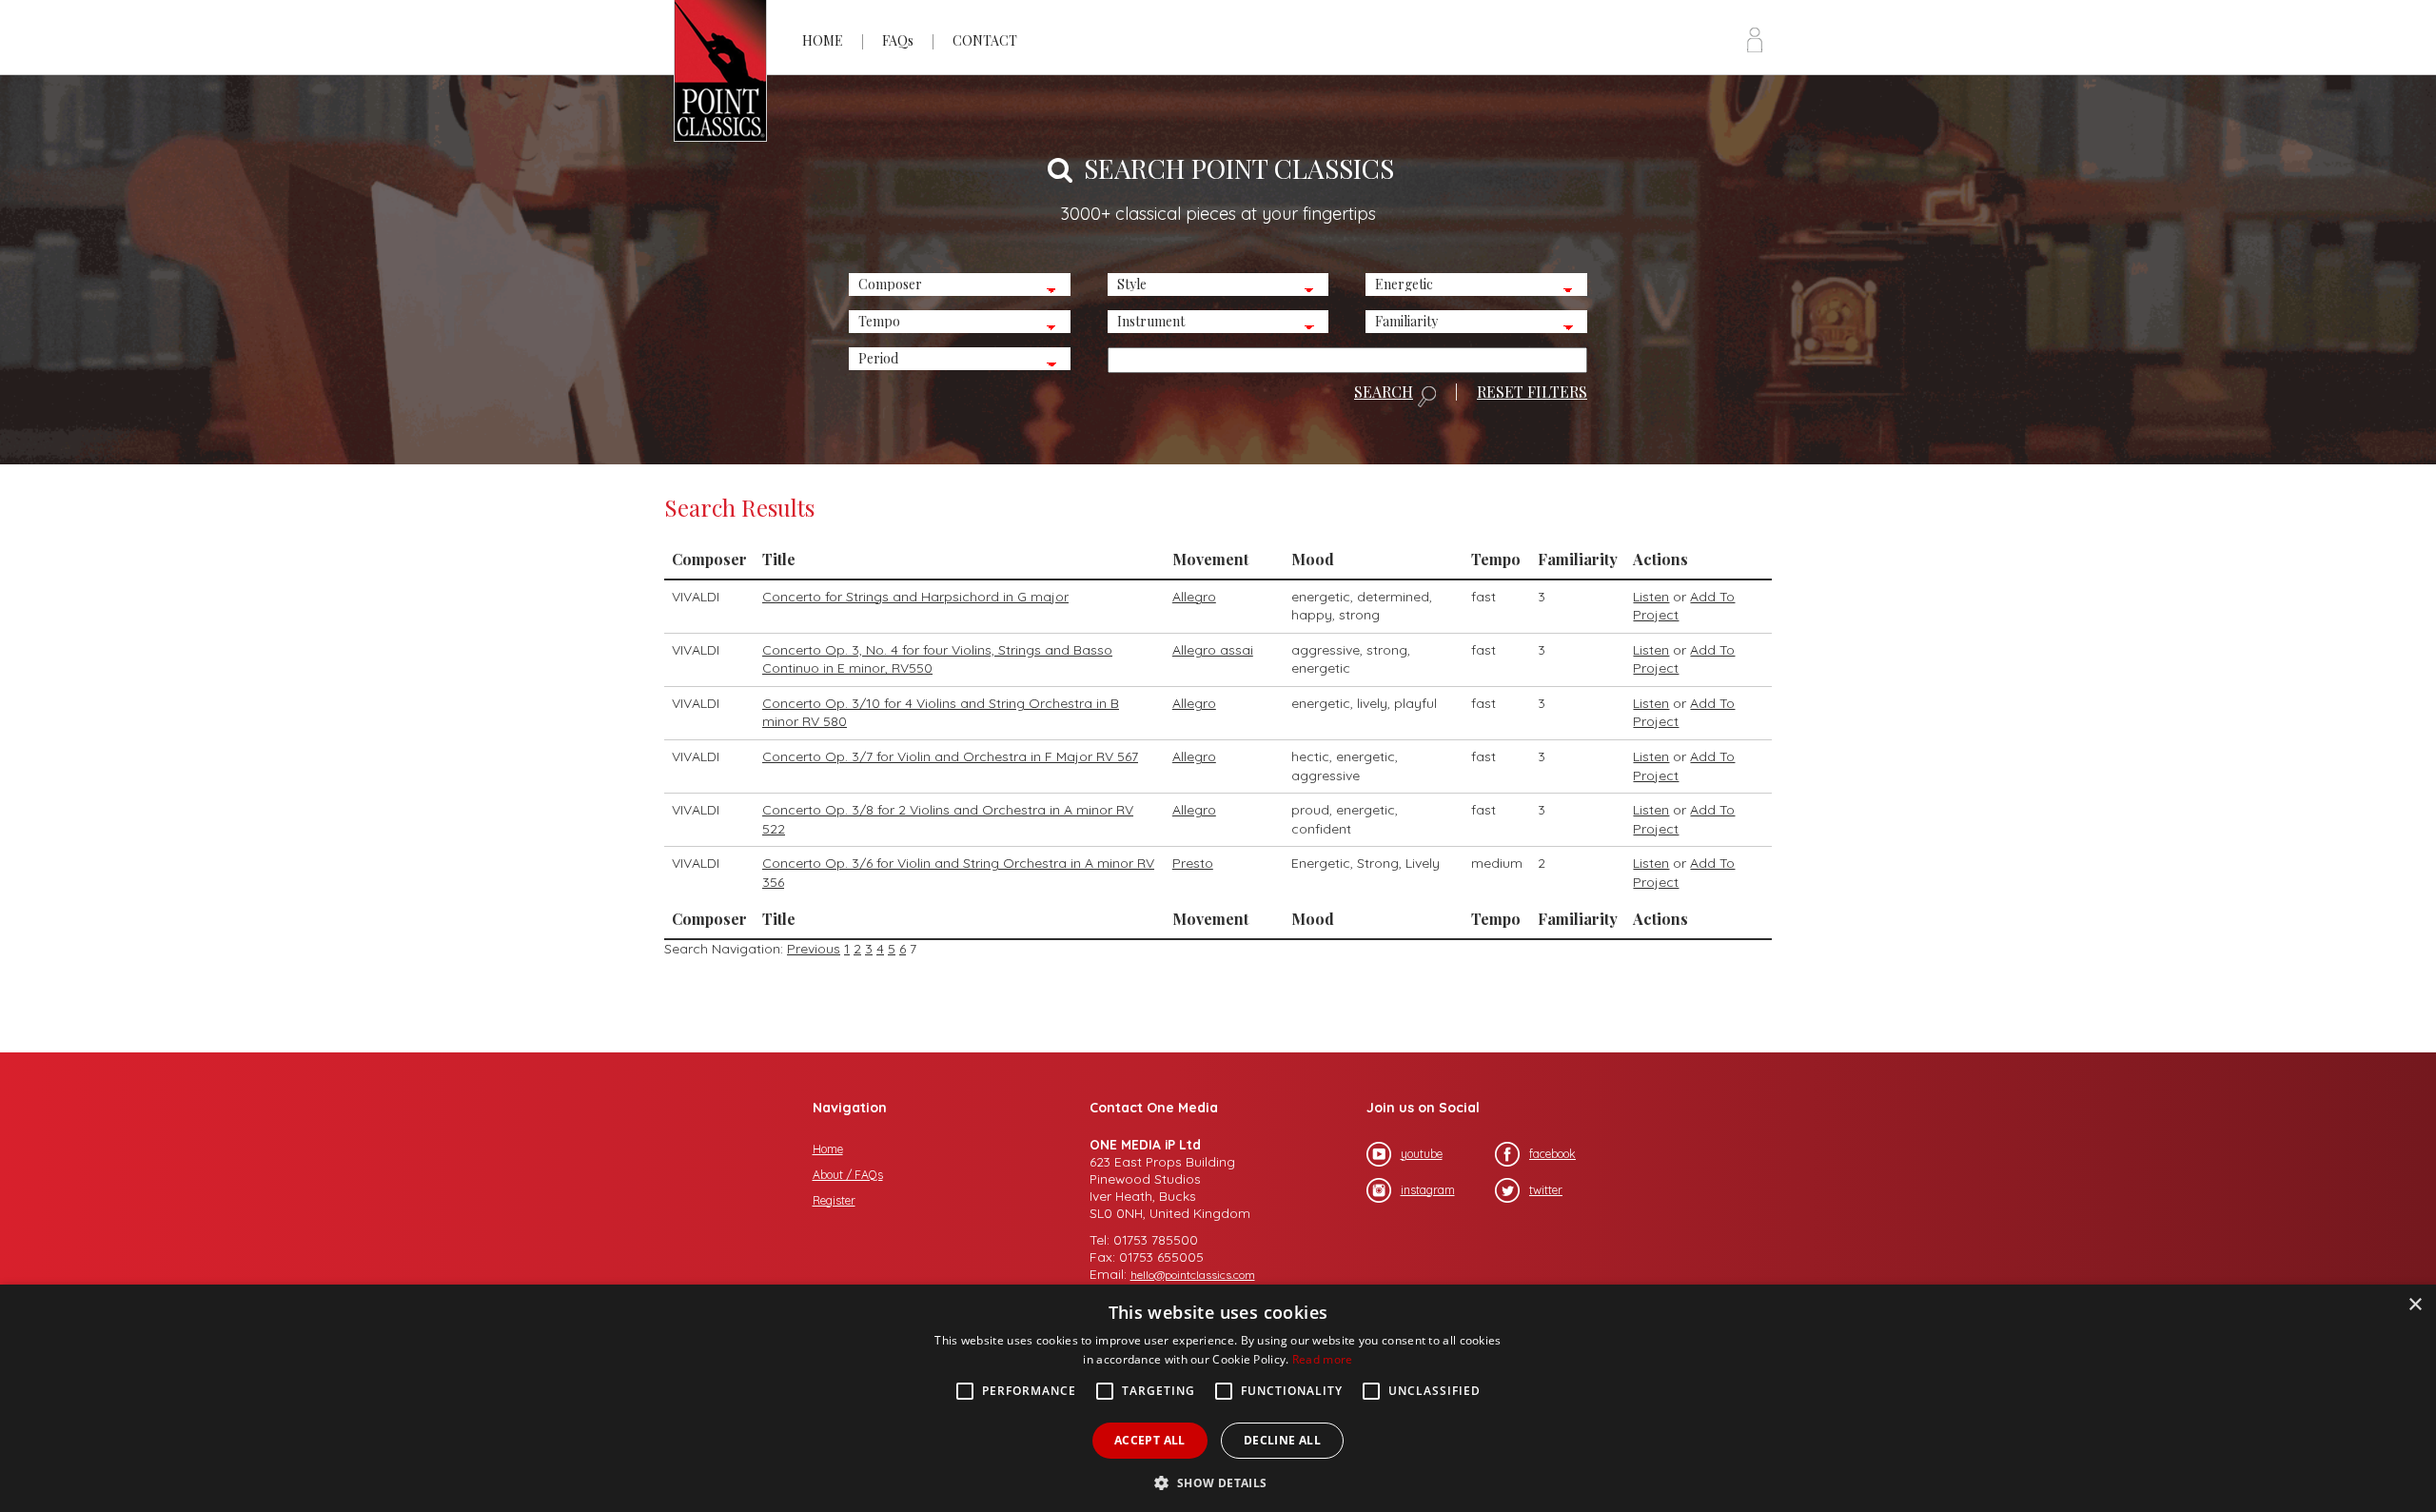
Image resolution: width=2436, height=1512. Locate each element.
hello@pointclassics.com (1193, 1275)
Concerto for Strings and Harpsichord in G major (915, 597)
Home (828, 1149)
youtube (1422, 1154)
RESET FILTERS (1532, 392)
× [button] (2415, 1305)
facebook (1552, 1154)
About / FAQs (848, 1175)
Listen (1651, 597)
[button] (1218, 1481)
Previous (814, 949)
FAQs (898, 40)
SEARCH (1384, 393)
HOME (823, 40)
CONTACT (985, 40)
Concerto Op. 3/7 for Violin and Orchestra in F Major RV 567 (950, 756)
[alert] (1218, 1398)
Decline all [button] (1282, 1440)
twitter (1546, 1190)
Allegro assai (1213, 650)
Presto (1193, 863)
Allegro (1194, 597)
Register (834, 1200)
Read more (1323, 1359)
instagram (1428, 1190)
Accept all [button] (1150, 1440)
